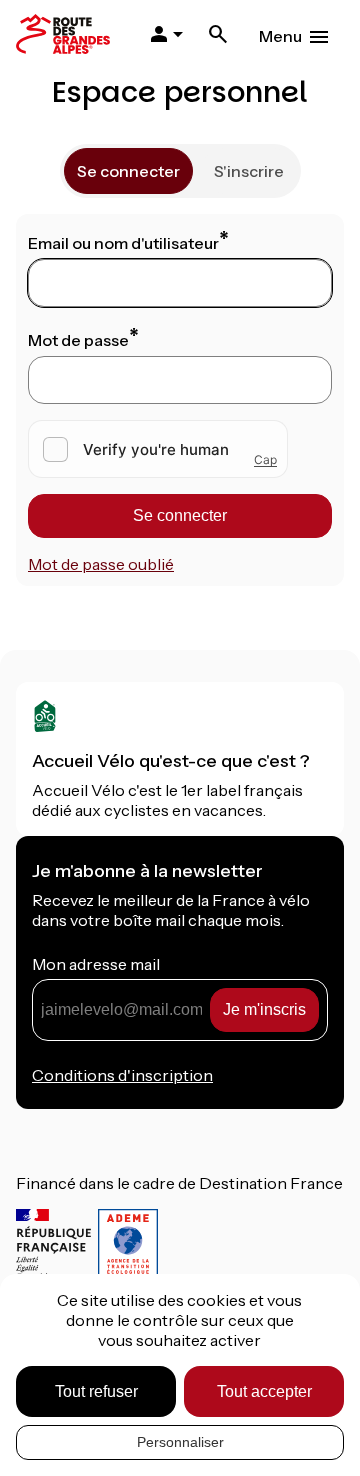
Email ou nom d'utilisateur (123, 243)
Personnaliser (180, 1442)
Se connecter (128, 171)
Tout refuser (96, 1391)
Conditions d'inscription (122, 1075)
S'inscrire (249, 171)
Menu (280, 36)
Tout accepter (264, 1391)
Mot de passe (78, 340)
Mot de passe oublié (101, 564)
